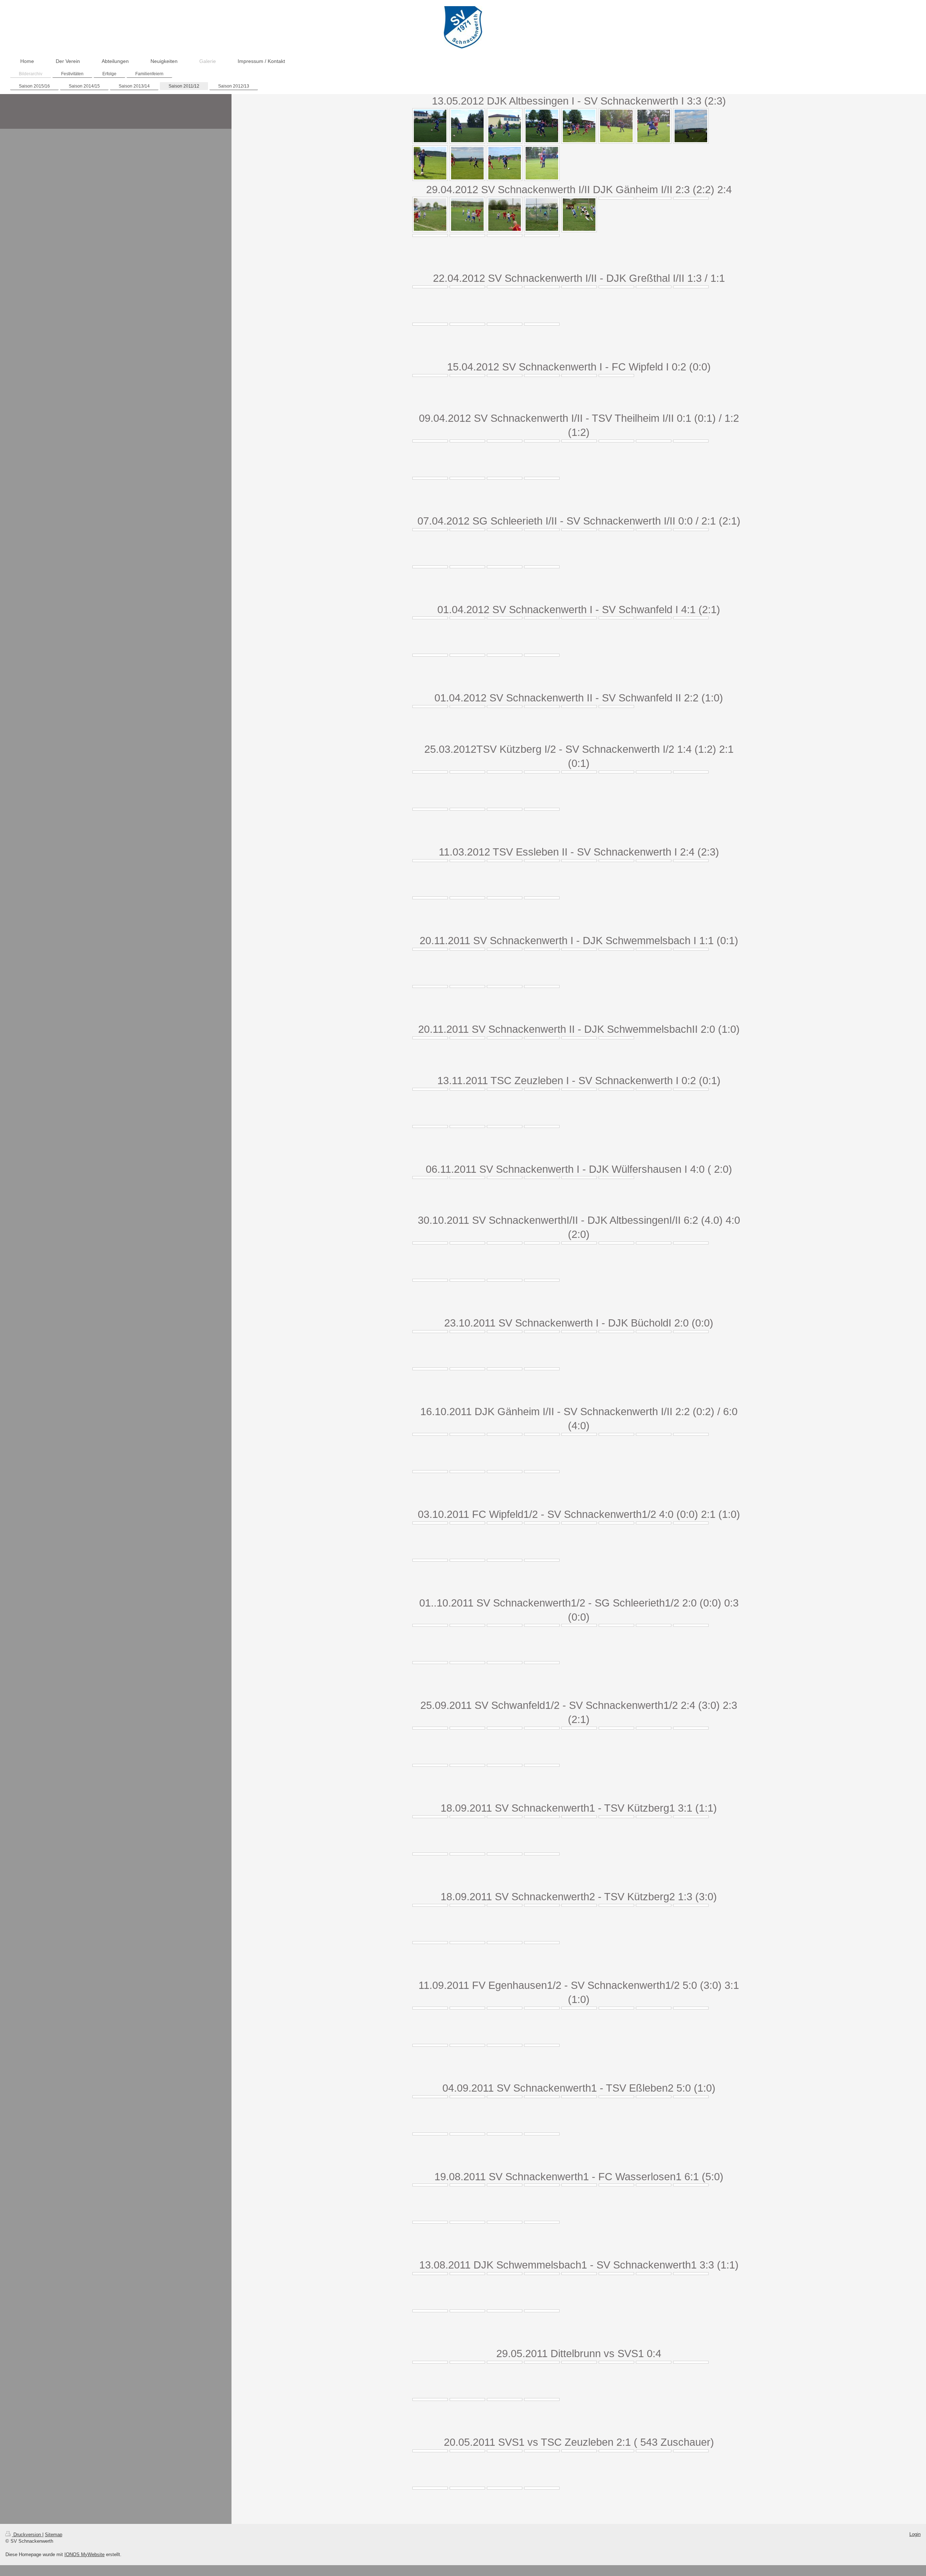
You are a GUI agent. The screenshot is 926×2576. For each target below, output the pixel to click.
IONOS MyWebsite (84, 2554)
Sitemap (54, 2535)
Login (915, 2534)
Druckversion (27, 2535)
